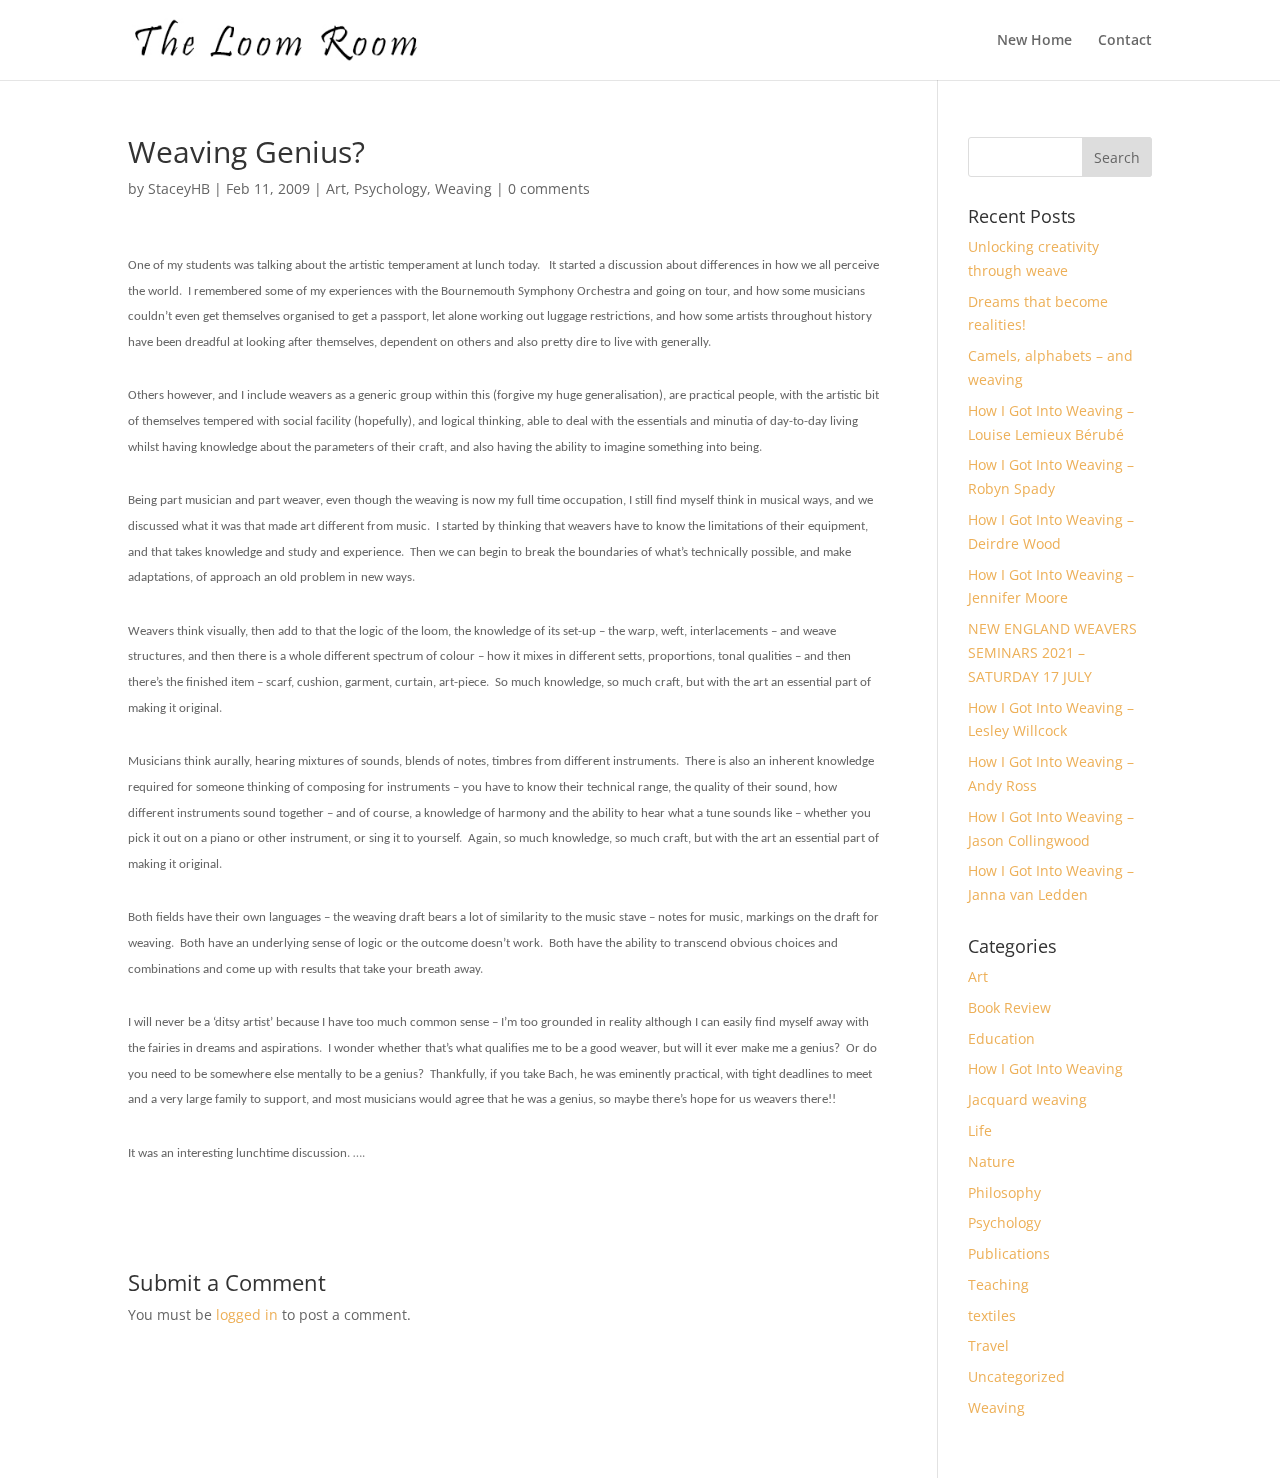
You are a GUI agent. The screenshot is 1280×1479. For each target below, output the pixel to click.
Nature (991, 1161)
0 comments (549, 188)
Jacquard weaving (1027, 1099)
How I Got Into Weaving (1045, 1068)
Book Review (1009, 1007)
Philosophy (1004, 1192)
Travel (988, 1345)
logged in (247, 1314)
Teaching (998, 1284)
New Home (1034, 41)
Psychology (390, 188)
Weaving (463, 188)
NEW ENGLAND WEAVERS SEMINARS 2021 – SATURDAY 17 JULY (1052, 652)
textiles (992, 1315)
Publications (1009, 1253)
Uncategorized (1016, 1376)
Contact (1125, 41)
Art (336, 188)
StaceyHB (179, 188)
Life (980, 1130)
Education (1001, 1038)
